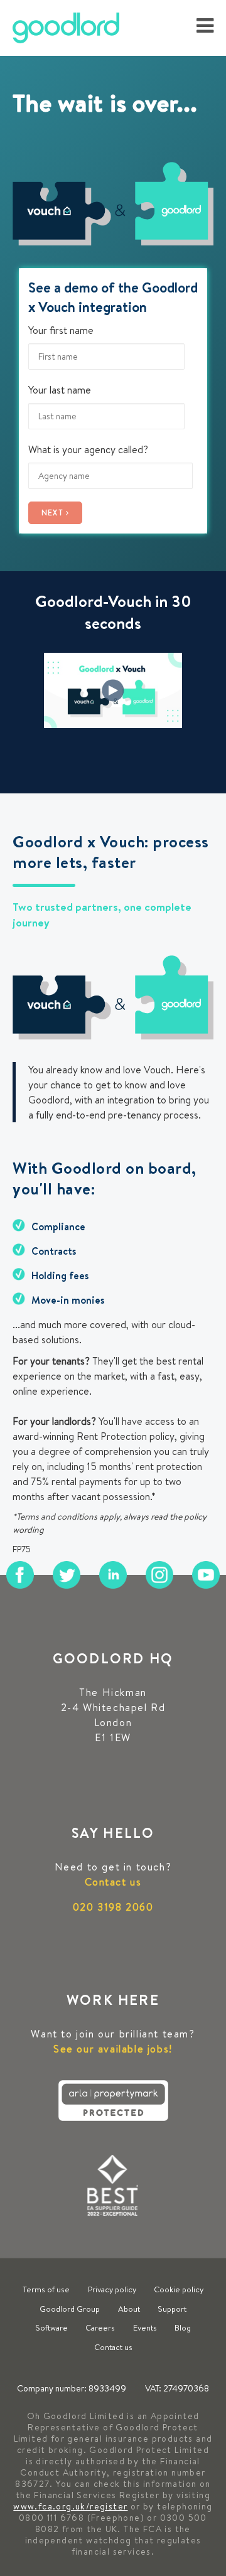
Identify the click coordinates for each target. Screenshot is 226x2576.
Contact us (113, 1882)
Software (51, 2327)
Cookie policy (179, 2289)
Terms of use (46, 2289)
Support (172, 2309)
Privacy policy (112, 2289)
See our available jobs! (113, 2049)
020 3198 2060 (113, 1907)
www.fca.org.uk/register (70, 2506)
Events (145, 2327)
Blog (183, 2327)
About (129, 2309)
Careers (100, 2327)
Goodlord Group (70, 2309)
